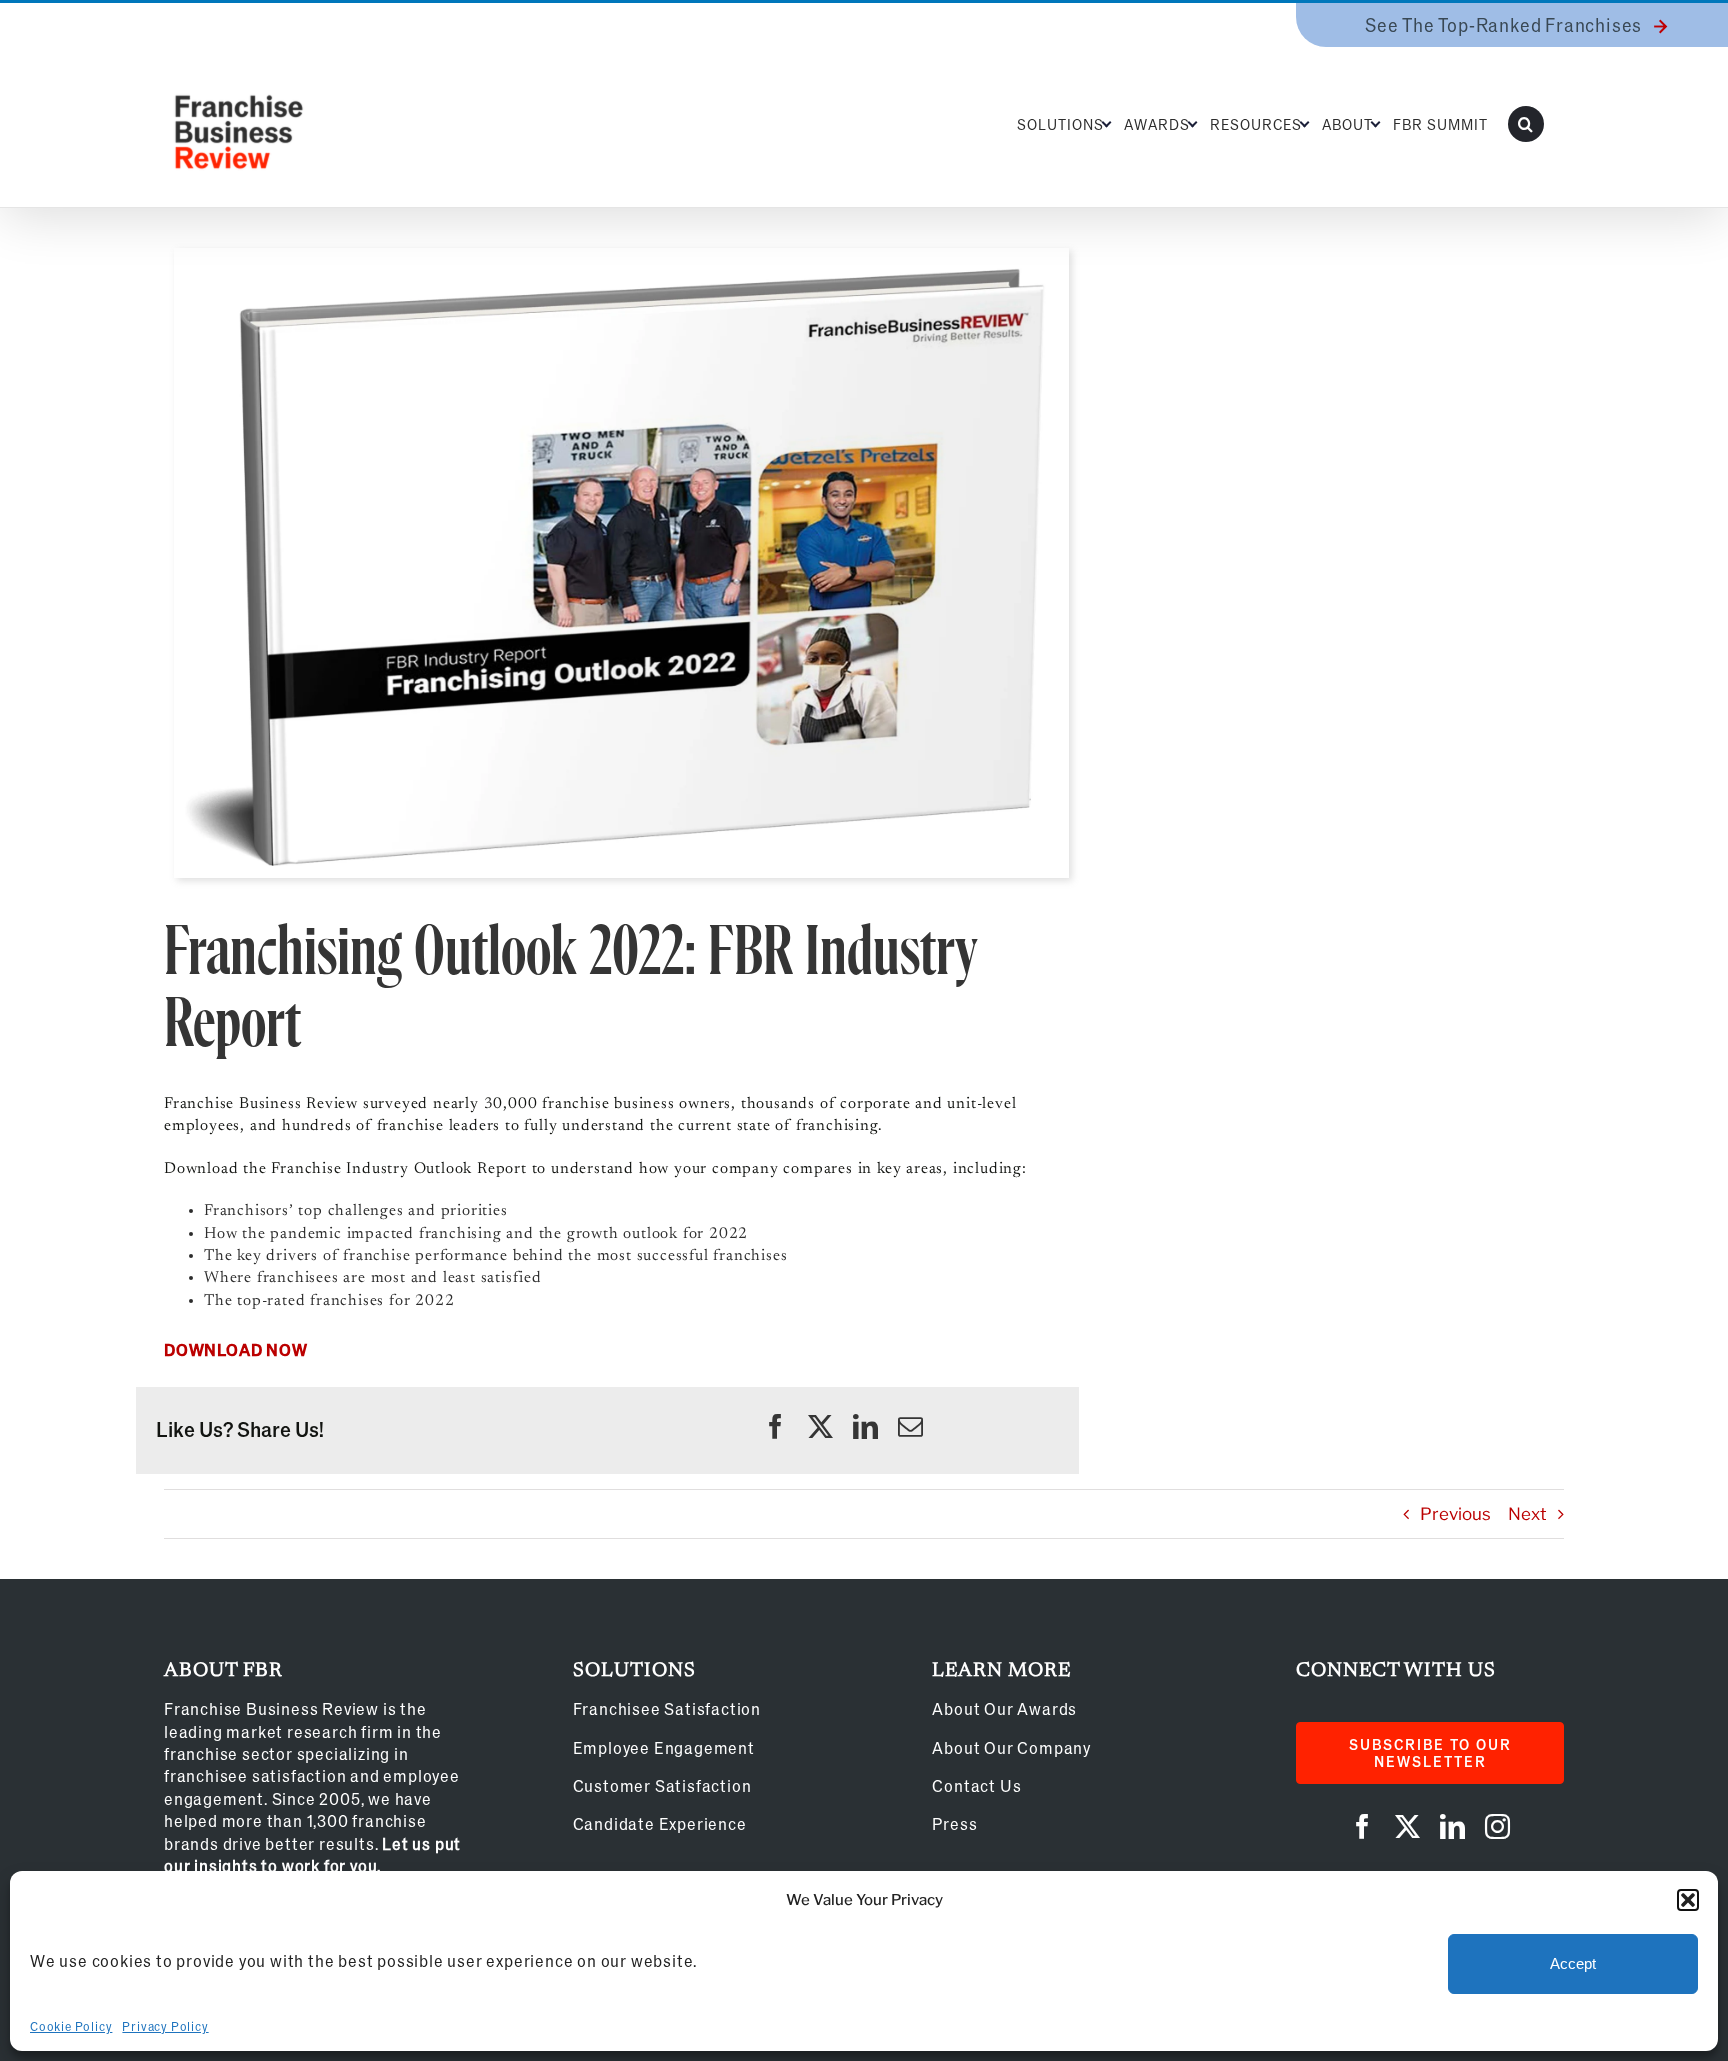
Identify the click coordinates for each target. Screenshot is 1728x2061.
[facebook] (775, 1426)
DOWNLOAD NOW (236, 1349)
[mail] (910, 1426)
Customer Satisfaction (662, 1785)
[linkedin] (865, 1426)
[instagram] (1497, 1826)
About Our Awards (1004, 1708)
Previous (1455, 1514)
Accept (1573, 1963)
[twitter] (820, 1426)
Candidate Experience (660, 1823)
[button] (1688, 1900)
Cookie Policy (71, 2026)
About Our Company (1011, 1747)
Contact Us (976, 1785)
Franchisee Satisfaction (667, 1708)
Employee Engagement (664, 1747)
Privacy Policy (165, 2026)
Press (954, 1823)
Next (1527, 1514)
